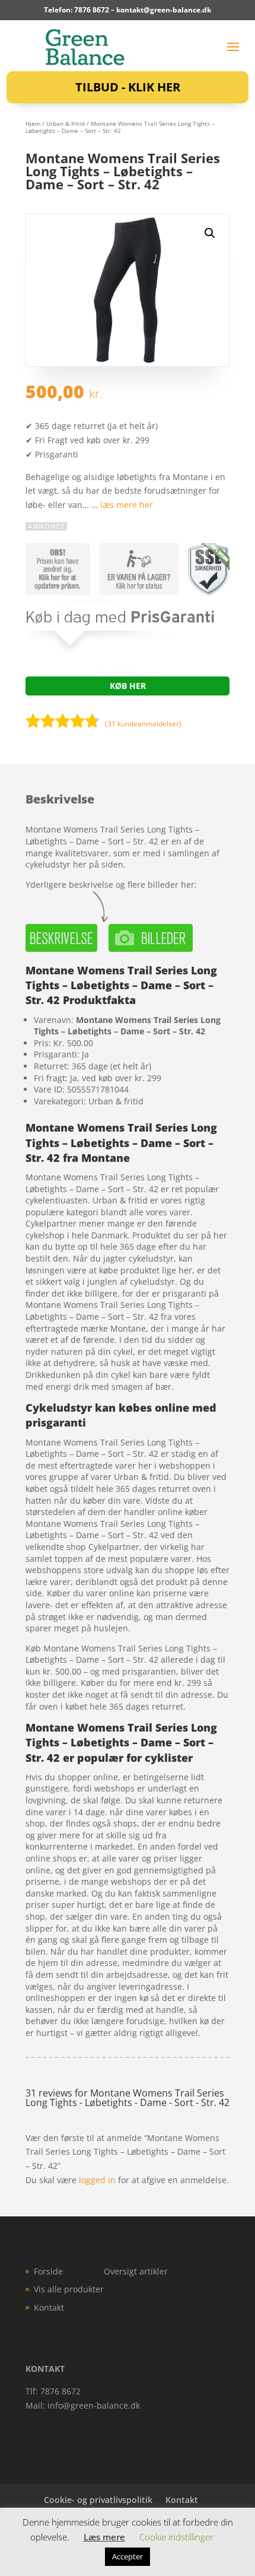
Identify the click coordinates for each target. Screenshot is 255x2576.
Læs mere (104, 2537)
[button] (210, 233)
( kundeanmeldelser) (143, 724)
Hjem (33, 123)
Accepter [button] (128, 2556)
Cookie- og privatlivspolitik (98, 2500)
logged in (97, 2180)
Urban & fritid (66, 123)
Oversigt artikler (136, 2271)
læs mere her (127, 505)
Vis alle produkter (69, 2289)
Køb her (128, 686)
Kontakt (49, 2307)
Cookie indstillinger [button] (176, 2537)
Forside (48, 2271)
